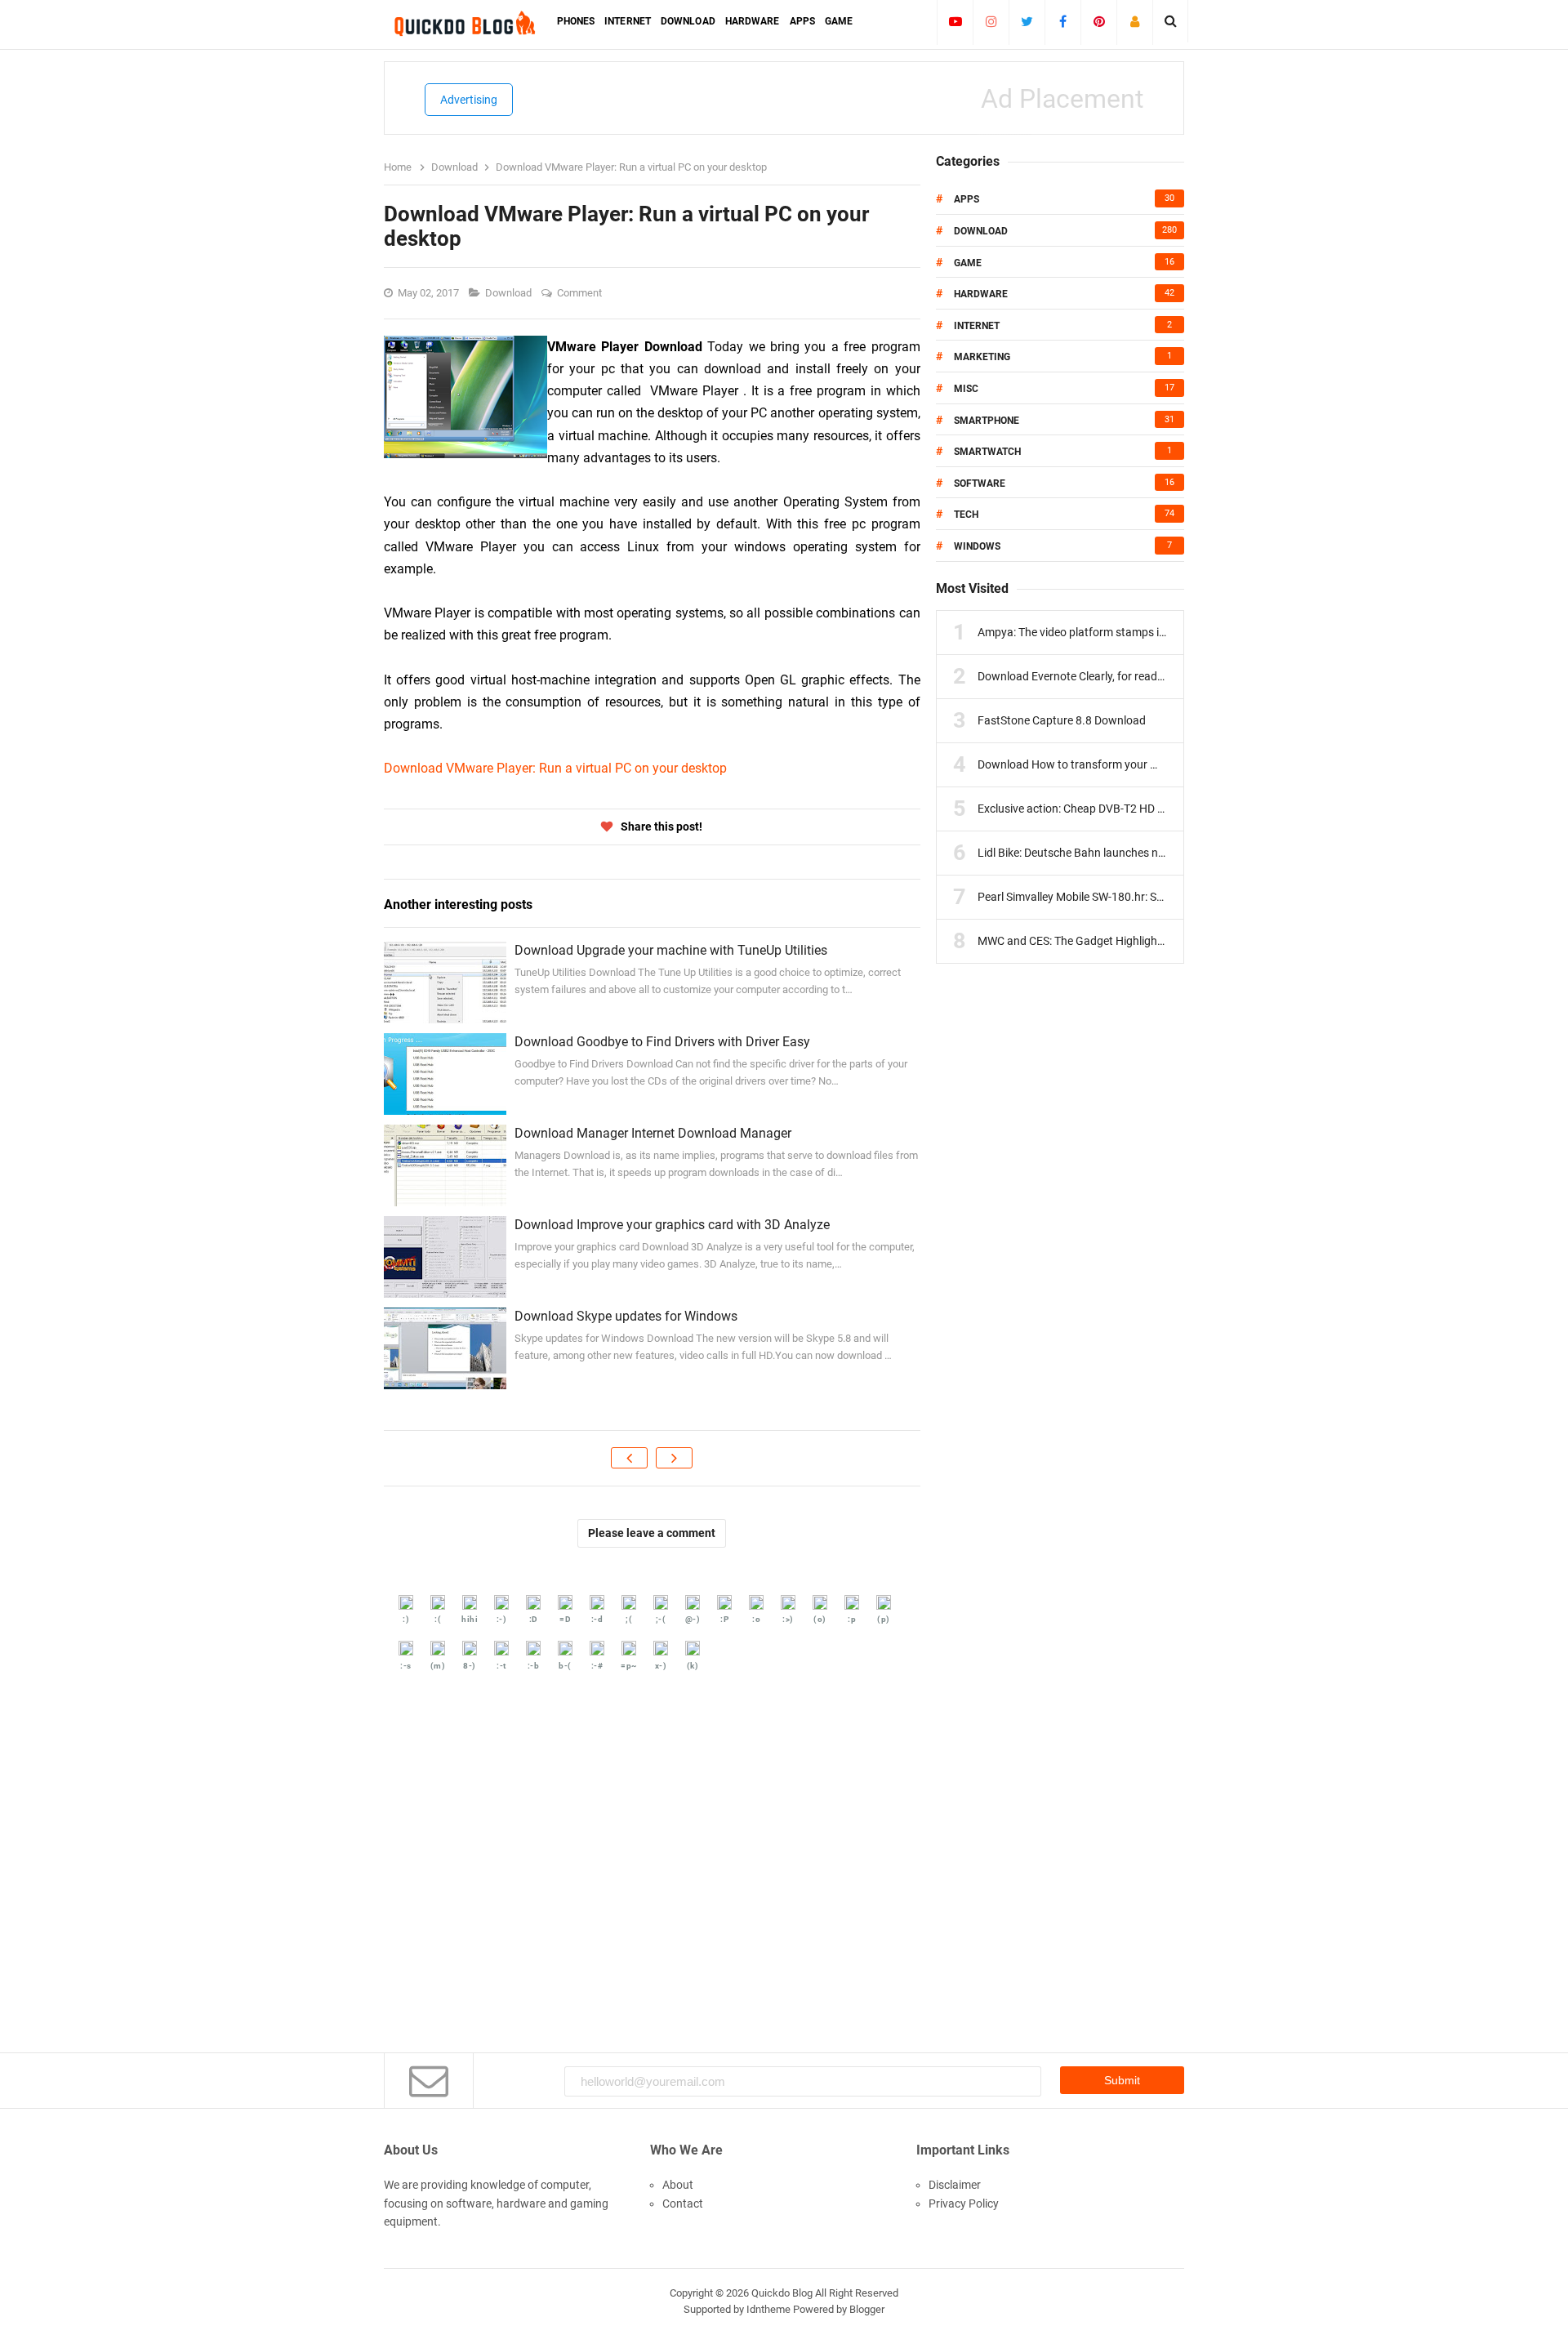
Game (968, 263)
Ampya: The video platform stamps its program (1096, 632)
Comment (581, 293)
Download (510, 293)
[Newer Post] (629, 1458)
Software (980, 483)
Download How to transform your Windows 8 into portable (1125, 764)
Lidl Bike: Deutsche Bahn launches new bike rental (1102, 853)
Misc (966, 389)
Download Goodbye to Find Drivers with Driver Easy (662, 1042)
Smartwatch (987, 452)
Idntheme (768, 2309)
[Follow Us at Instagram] (991, 21)
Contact (683, 2204)
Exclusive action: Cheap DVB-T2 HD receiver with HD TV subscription (1149, 809)
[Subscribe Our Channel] (955, 21)
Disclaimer (955, 2185)
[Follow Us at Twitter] (1027, 21)
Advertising (469, 100)
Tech (966, 515)
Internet (977, 326)
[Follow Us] (1135, 21)
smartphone (987, 421)
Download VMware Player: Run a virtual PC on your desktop (555, 768)
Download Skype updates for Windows (626, 1316)
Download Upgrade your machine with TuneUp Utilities (671, 950)
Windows (977, 546)
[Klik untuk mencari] (1171, 21)
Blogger (867, 2309)
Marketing (982, 357)
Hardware (981, 294)
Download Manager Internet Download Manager (653, 1133)
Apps (967, 199)
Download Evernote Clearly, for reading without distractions (1127, 676)
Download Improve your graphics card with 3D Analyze (672, 1225)
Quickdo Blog (782, 2293)
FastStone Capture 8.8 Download (1062, 720)
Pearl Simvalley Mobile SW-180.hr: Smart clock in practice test (1132, 897)
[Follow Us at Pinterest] (1099, 21)
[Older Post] (674, 1458)
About (678, 2185)
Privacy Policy (964, 2204)
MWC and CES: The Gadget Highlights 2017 (1087, 941)
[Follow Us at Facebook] (1063, 21)
